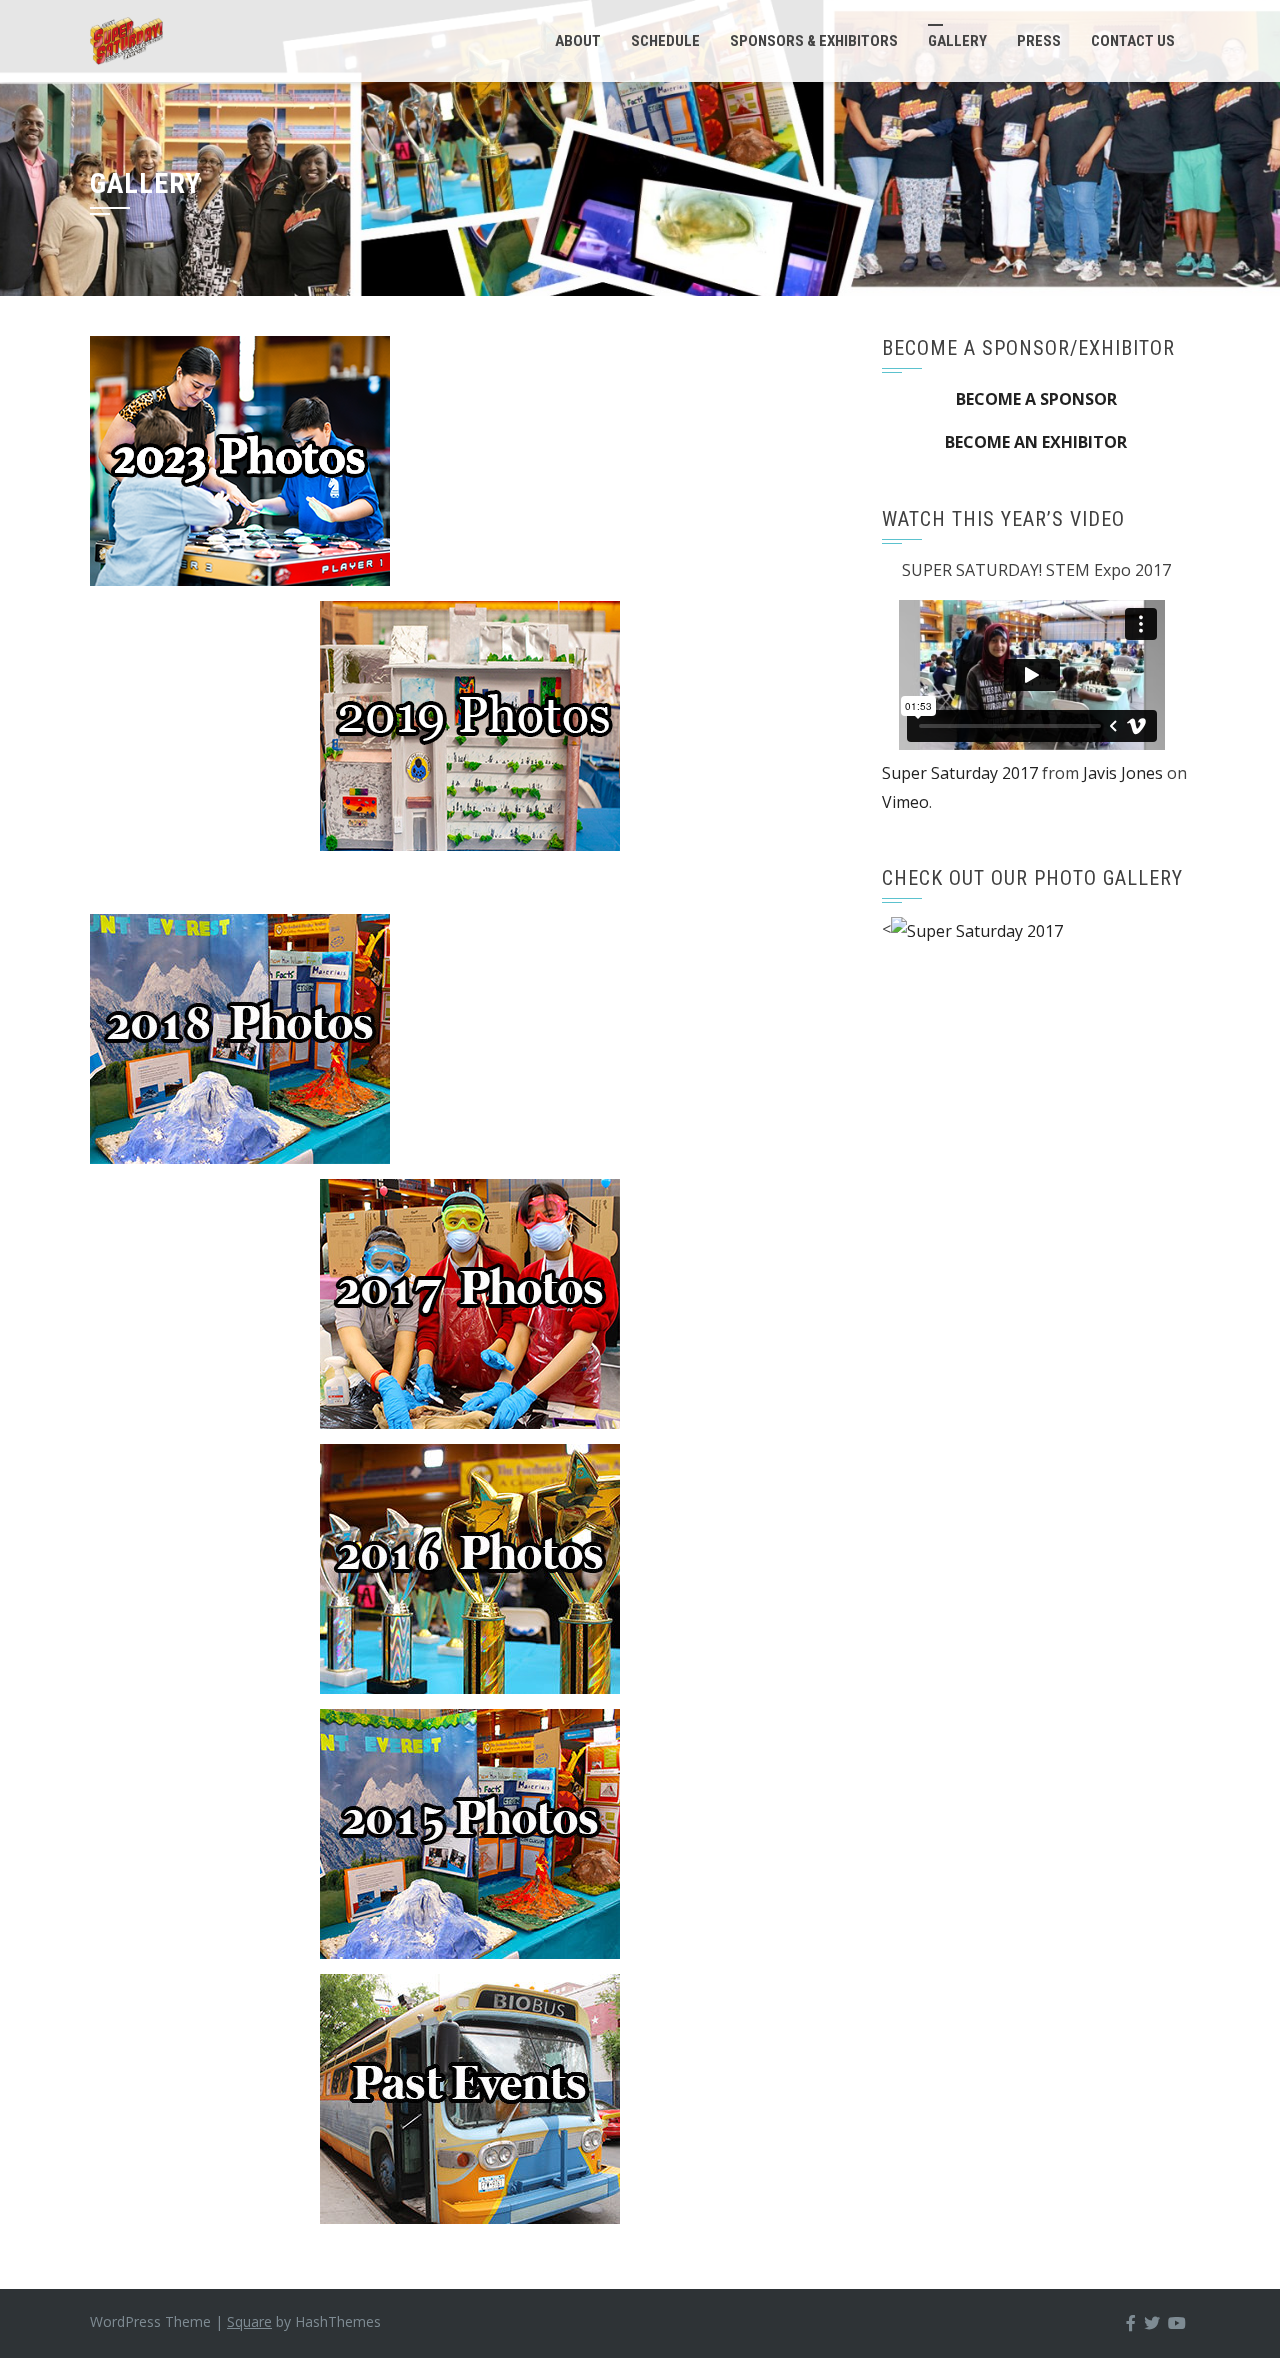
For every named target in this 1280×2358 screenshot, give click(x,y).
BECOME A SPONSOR (1036, 399)
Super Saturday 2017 (960, 773)
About (578, 41)
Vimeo (905, 802)
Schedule (665, 41)
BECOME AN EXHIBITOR (1036, 442)
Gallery (957, 41)
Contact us (1133, 41)
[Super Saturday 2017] (977, 929)
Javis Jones (1123, 773)
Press (1039, 41)
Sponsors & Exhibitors (814, 41)
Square (249, 2321)
